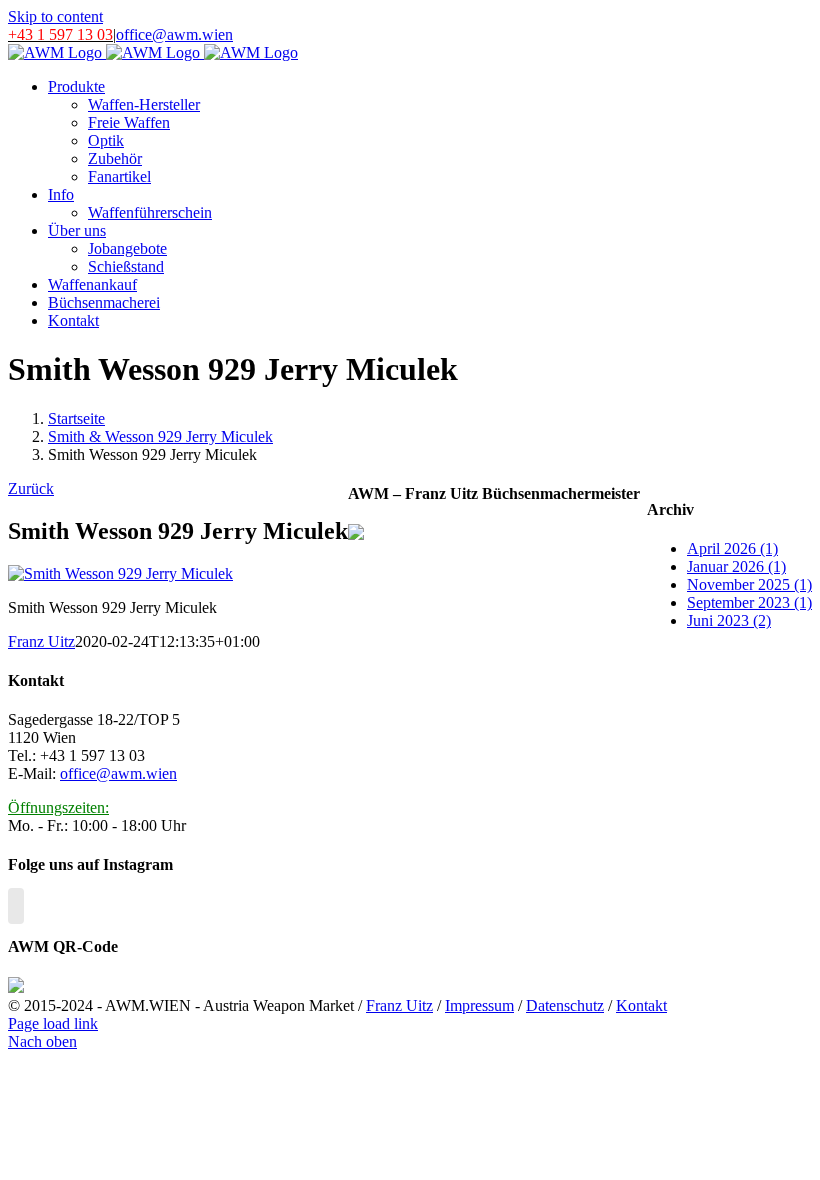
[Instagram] (16, 906)
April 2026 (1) (732, 548)
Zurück (31, 488)
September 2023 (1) (749, 602)
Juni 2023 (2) (729, 620)
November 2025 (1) (749, 584)
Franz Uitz (41, 641)
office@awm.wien (174, 34)
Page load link (53, 1023)
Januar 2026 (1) (736, 566)
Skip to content (55, 16)
